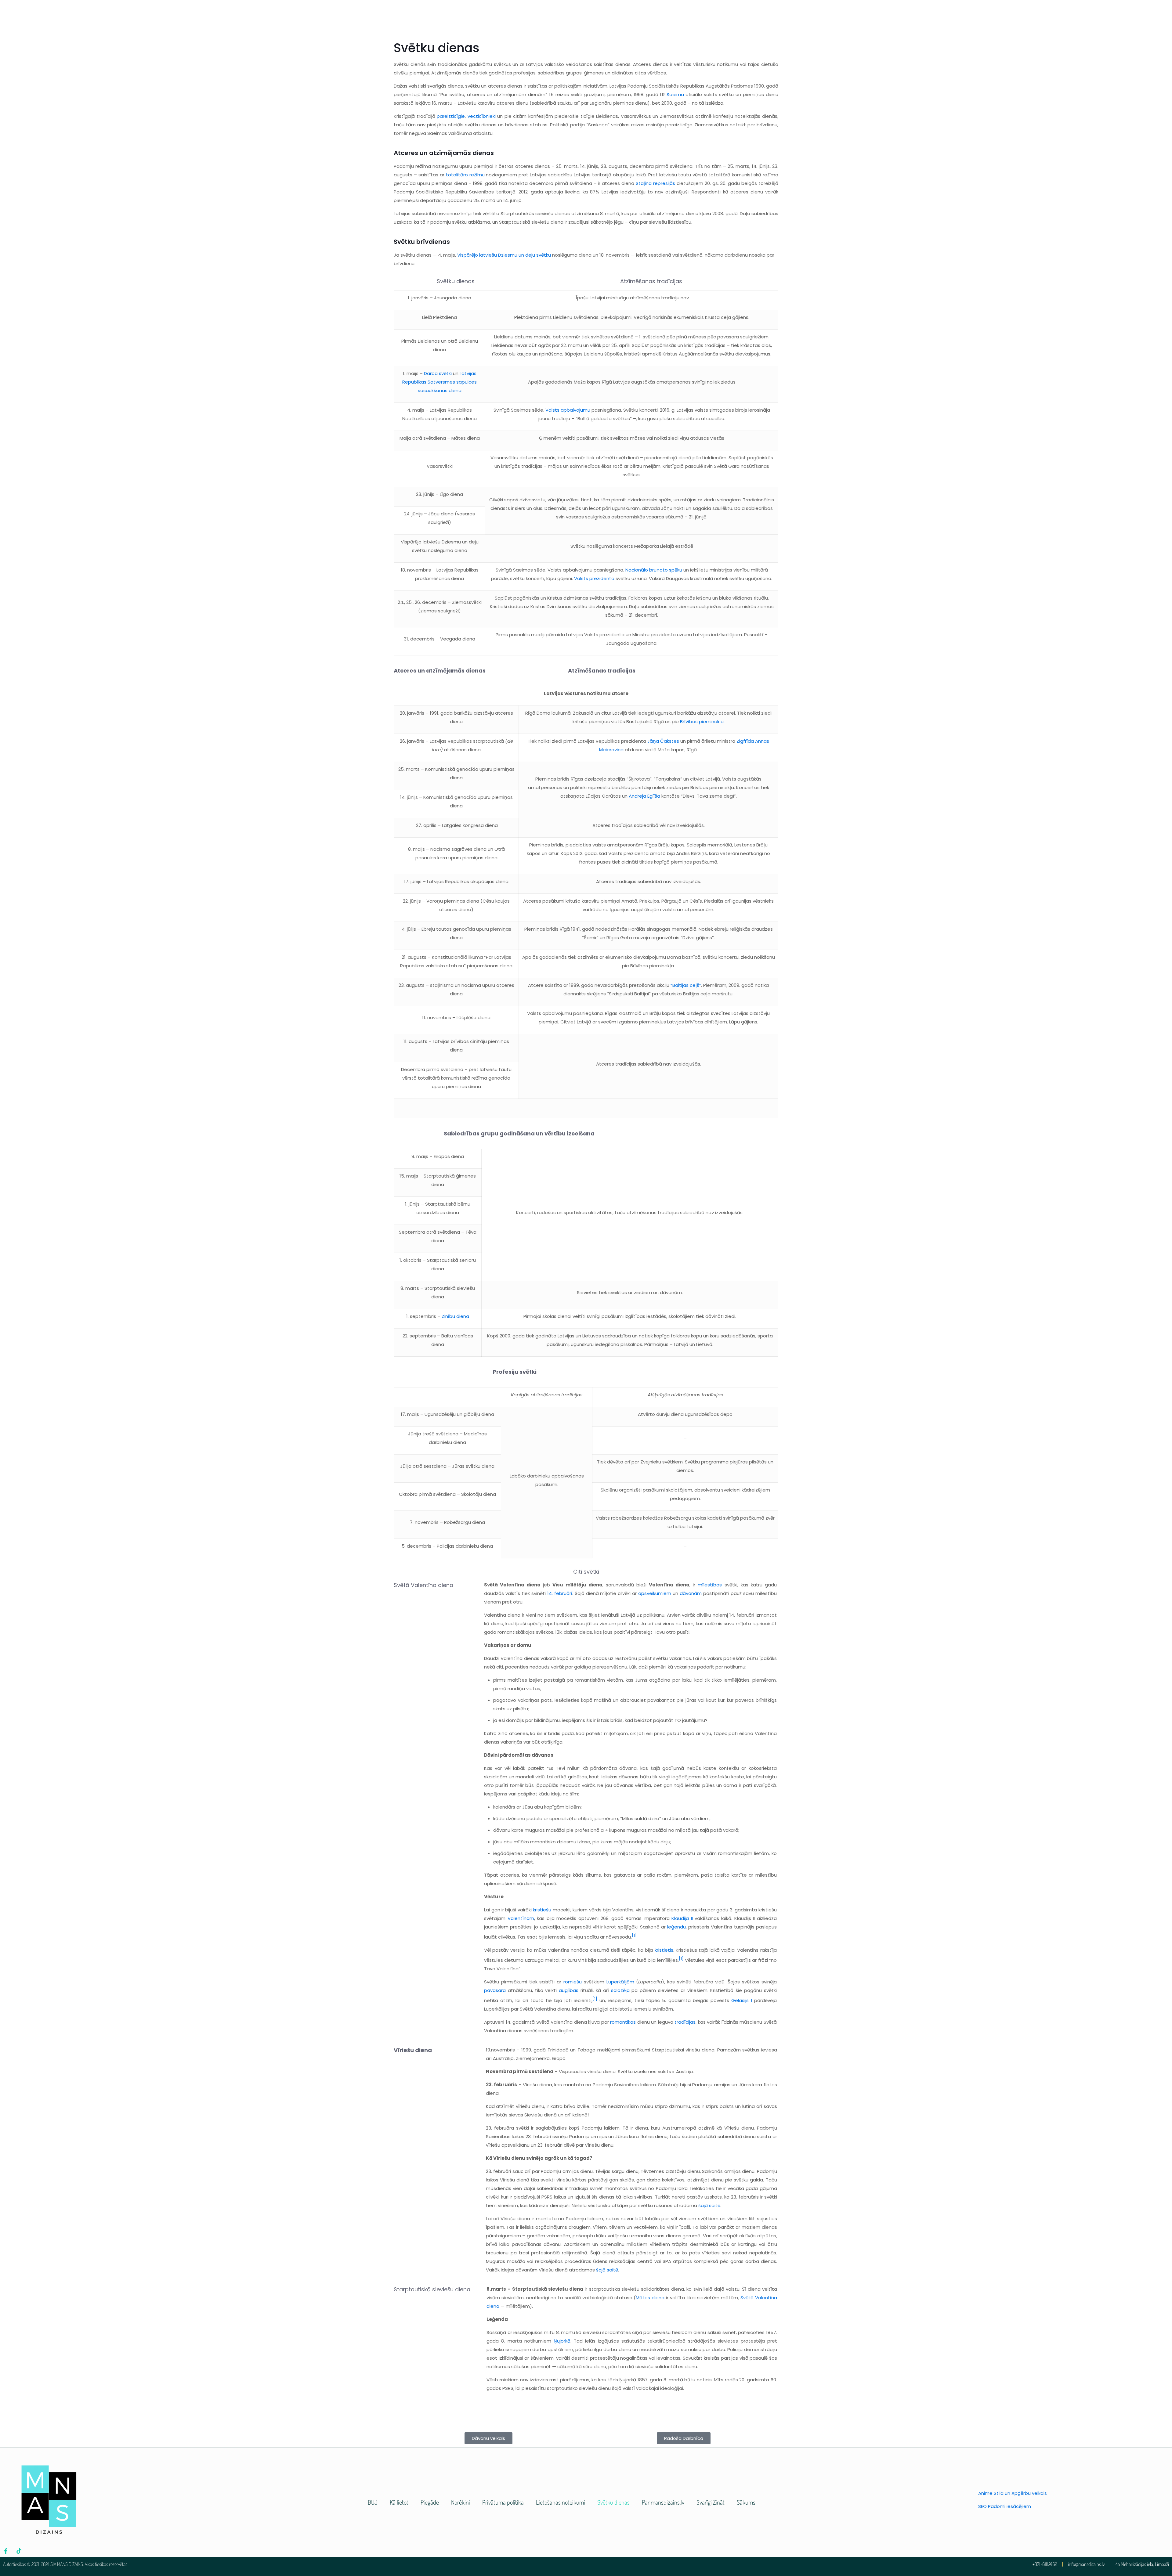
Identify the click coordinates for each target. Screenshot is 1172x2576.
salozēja (620, 1990)
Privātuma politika (503, 2502)
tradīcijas (685, 2022)
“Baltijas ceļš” (686, 985)
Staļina (644, 183)
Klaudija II (682, 1918)
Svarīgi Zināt (711, 2502)
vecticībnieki (482, 116)
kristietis (664, 1950)
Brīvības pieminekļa (702, 722)
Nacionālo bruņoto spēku (654, 570)
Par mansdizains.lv (663, 2502)
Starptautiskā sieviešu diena (432, 2289)
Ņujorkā (562, 2341)
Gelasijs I (742, 2000)
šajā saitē (709, 2205)
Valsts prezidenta (594, 578)
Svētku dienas (613, 2502)
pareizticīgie (451, 116)
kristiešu (542, 1910)
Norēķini (461, 2502)
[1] (634, 1935)
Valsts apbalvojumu (568, 410)
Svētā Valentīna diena (423, 1585)
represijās (664, 183)
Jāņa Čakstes (663, 741)
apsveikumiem (655, 1593)
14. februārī (560, 1593)
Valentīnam (521, 1918)
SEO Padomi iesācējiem (1005, 2506)
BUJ (373, 2502)
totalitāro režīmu (465, 175)
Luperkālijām (620, 1982)
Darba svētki (438, 373)
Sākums (746, 2502)
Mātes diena (650, 2298)
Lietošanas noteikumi (561, 2502)
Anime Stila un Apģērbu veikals (1013, 2493)
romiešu (573, 1982)
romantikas (623, 2022)
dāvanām (691, 1593)
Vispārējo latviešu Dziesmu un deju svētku (504, 255)
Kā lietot (399, 2502)
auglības (569, 1990)
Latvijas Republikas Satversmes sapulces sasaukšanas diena (440, 382)
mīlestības (710, 1585)
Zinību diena (455, 1316)
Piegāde (430, 2502)
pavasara (495, 1990)
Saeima (675, 94)
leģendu (676, 1927)
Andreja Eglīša (644, 796)
